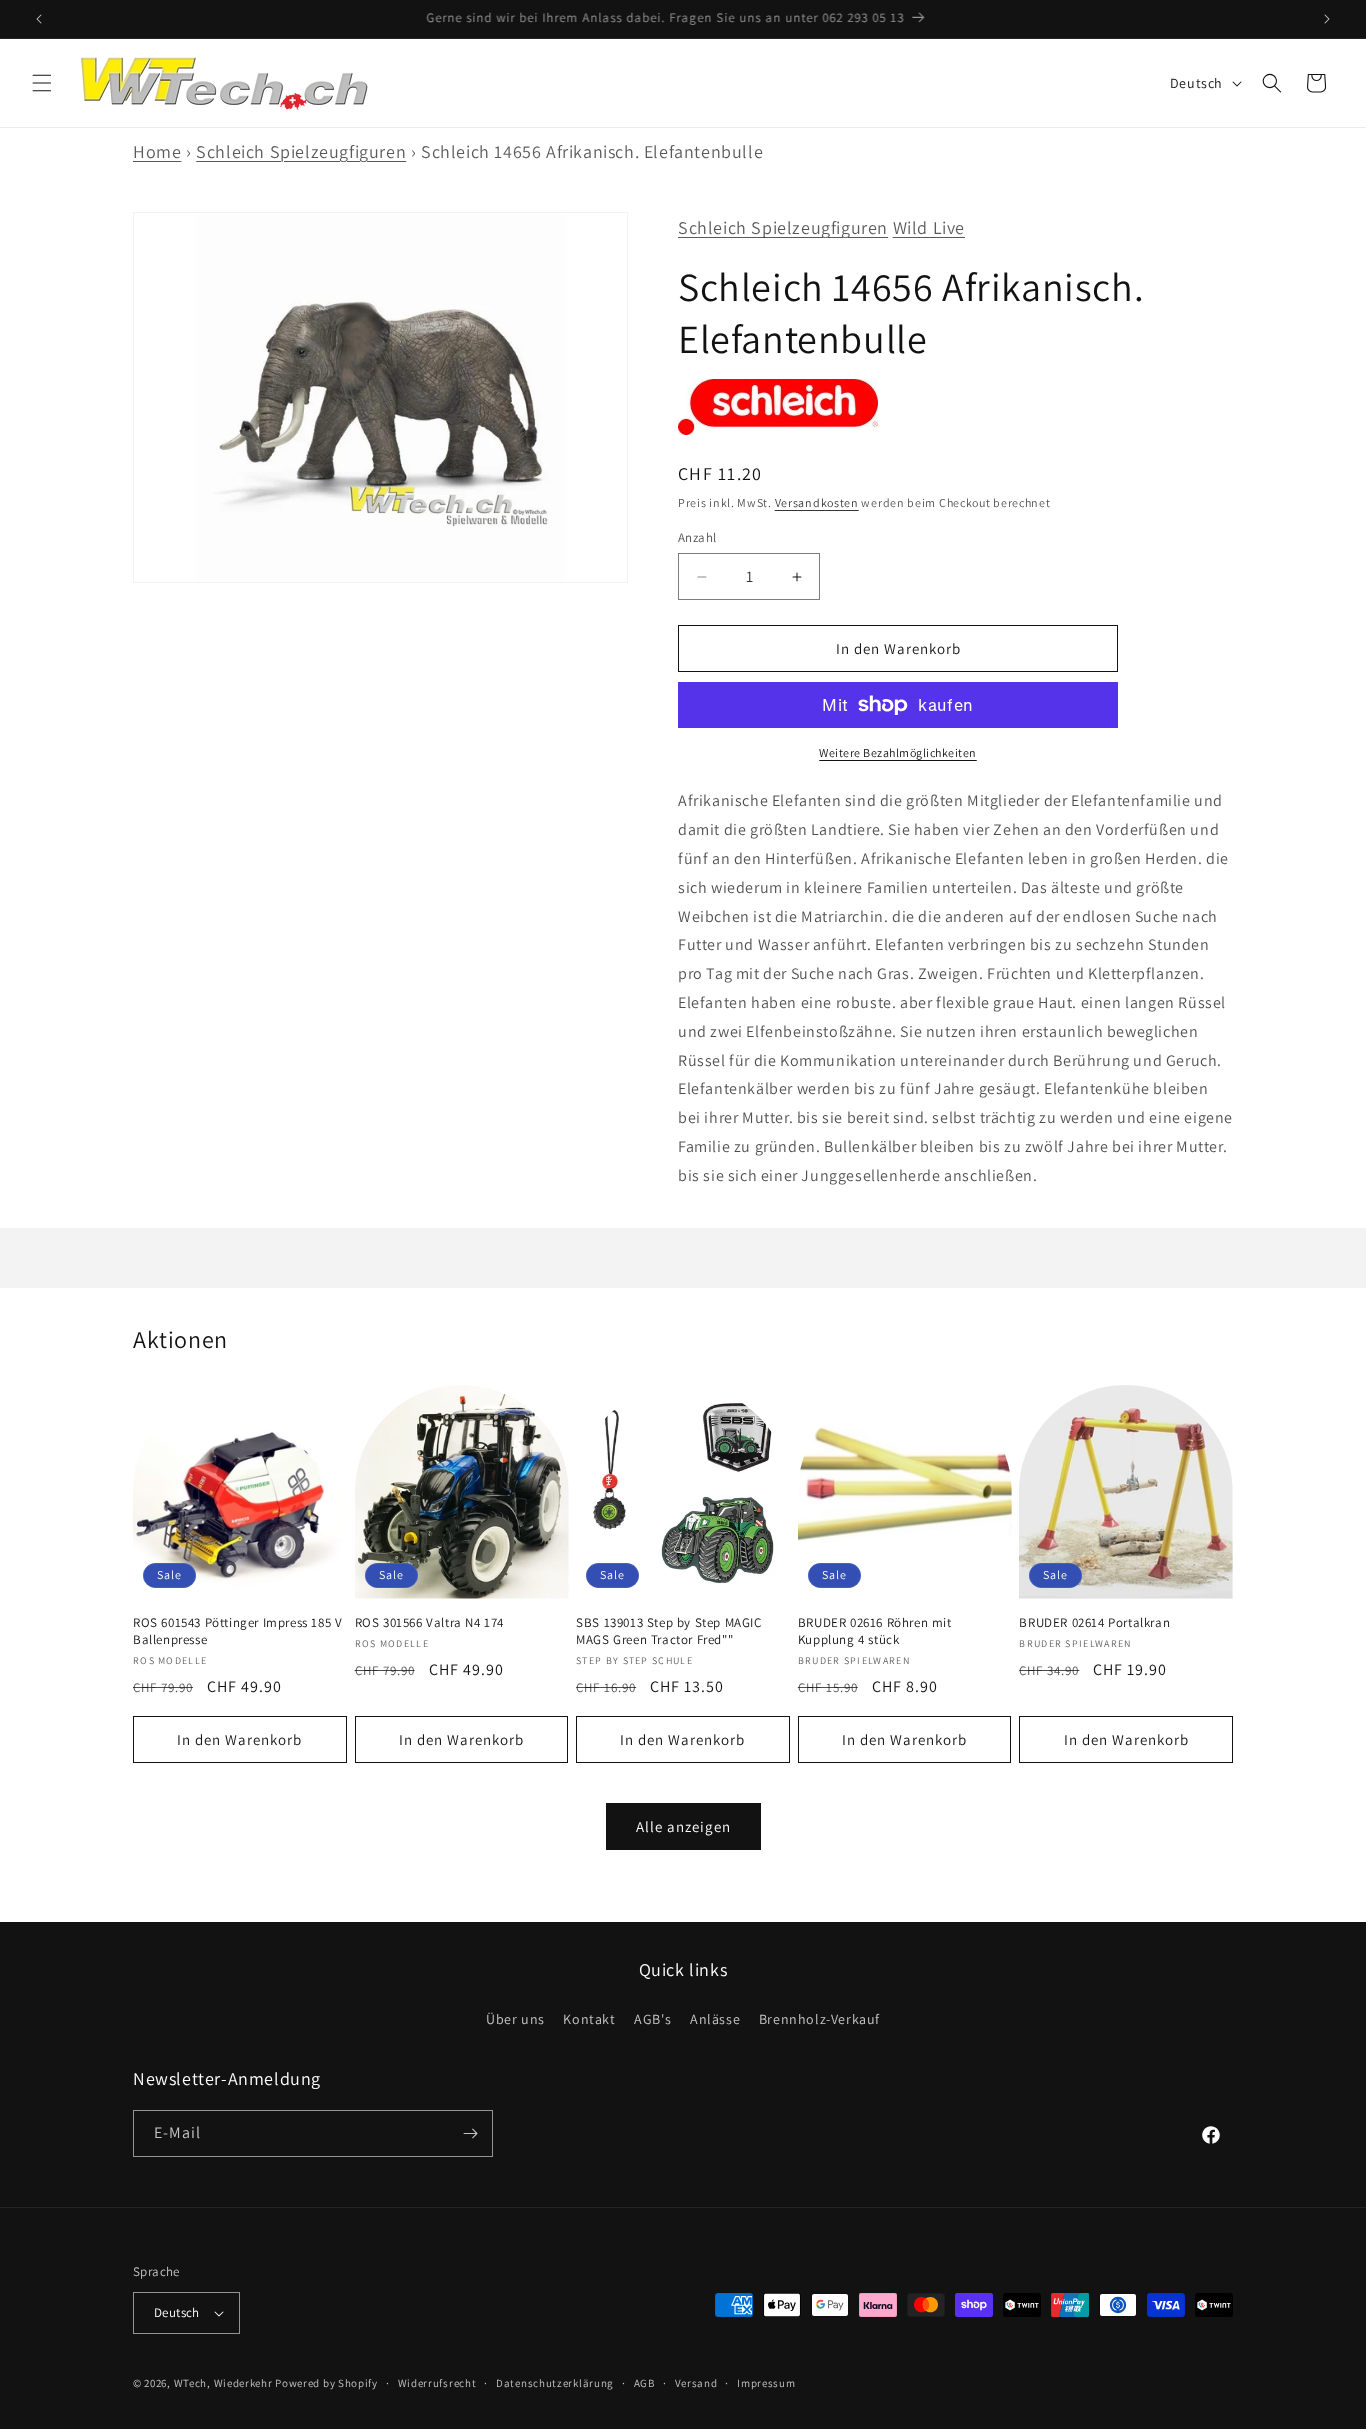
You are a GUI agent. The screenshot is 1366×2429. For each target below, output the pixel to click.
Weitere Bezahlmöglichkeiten (898, 752)
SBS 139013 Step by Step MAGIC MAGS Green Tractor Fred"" (668, 1631)
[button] (42, 83)
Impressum (766, 2383)
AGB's (652, 2019)
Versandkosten (817, 502)
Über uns (515, 2019)
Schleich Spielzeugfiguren (301, 151)
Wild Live (929, 227)
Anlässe (715, 2019)
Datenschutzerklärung (555, 2383)
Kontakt (589, 2019)
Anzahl (697, 537)
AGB (644, 2383)
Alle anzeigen (683, 1826)
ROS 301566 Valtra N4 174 (429, 1623)
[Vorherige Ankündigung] (39, 19)
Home (157, 151)
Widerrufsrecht (437, 2383)
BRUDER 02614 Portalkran (1094, 1623)
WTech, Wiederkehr (223, 2383)
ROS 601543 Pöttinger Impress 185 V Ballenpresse (237, 1631)
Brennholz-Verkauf (819, 2019)
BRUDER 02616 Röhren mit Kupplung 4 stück (875, 1631)
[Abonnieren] (470, 2133)
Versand (696, 2383)
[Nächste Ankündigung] (1327, 19)
